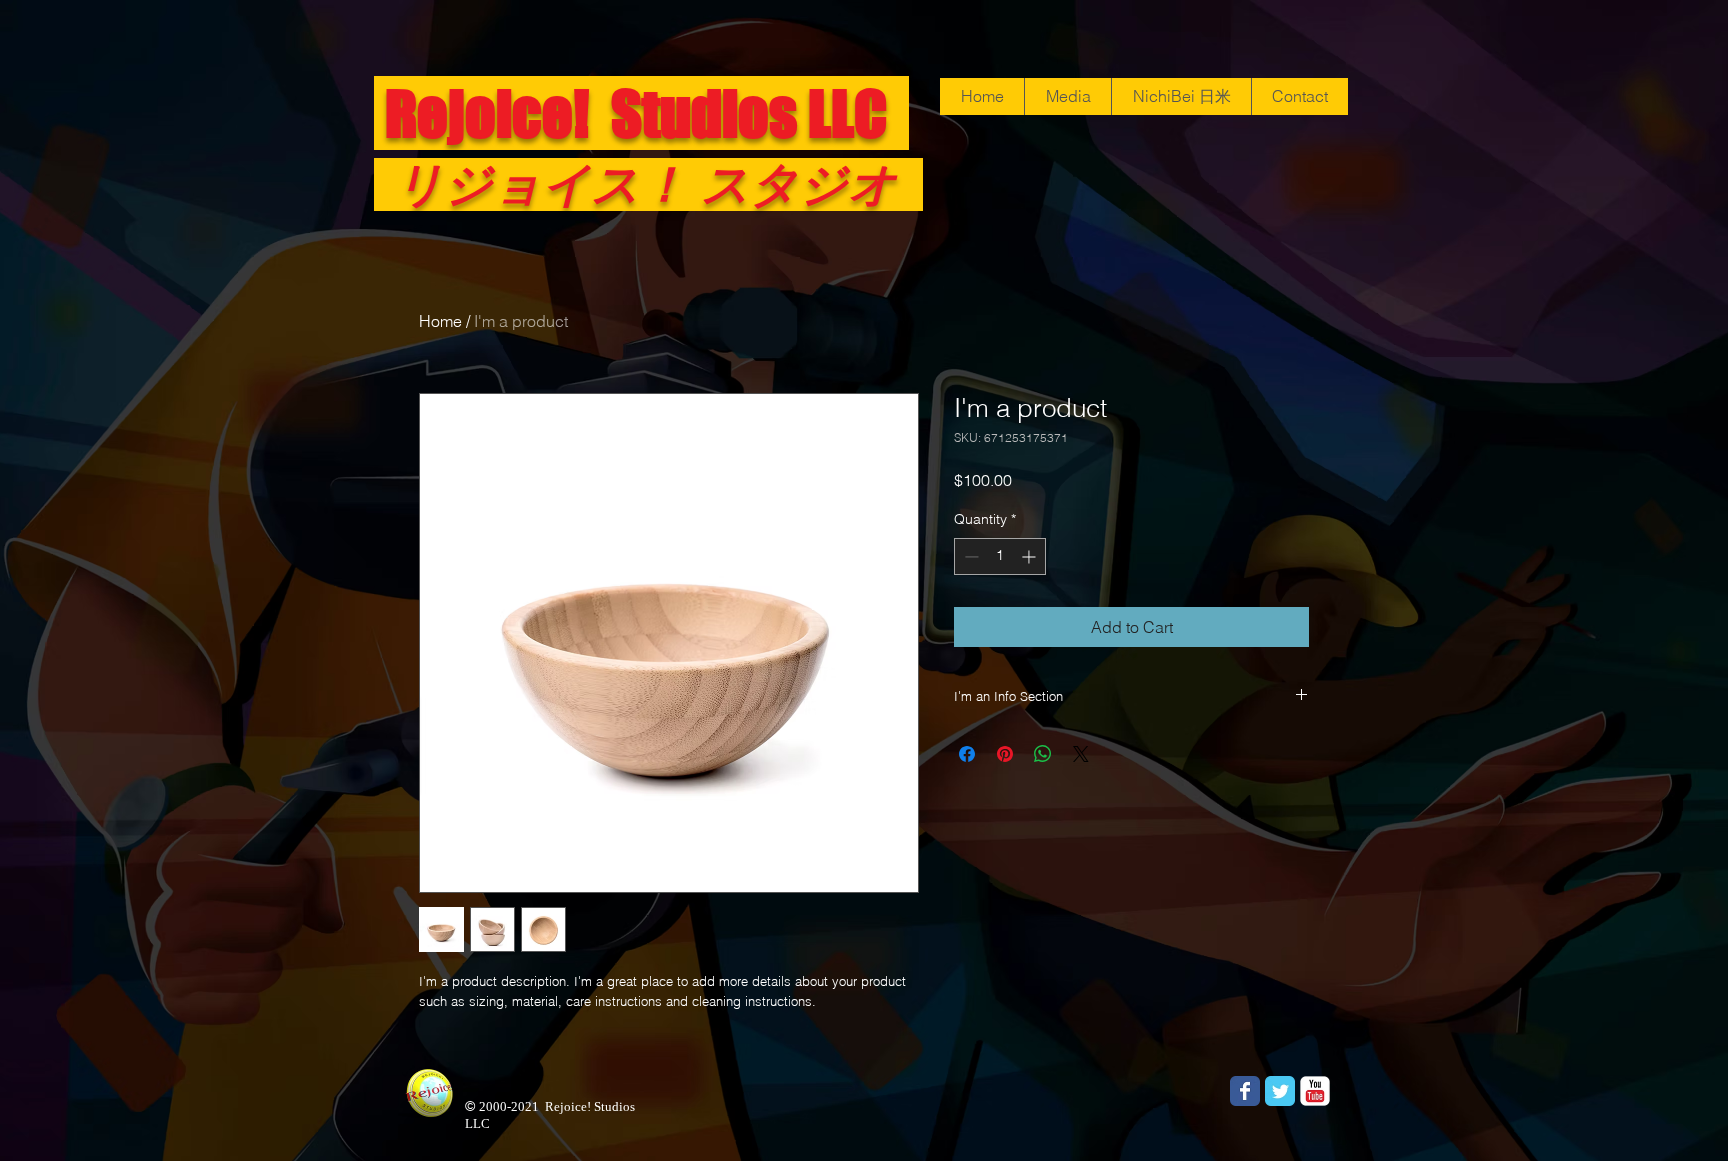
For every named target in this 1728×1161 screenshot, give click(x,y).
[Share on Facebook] (967, 754)
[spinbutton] (1000, 556)
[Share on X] (1081, 754)
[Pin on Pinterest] (1005, 754)
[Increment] (1030, 556)
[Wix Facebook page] (1245, 1091)
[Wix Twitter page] (1280, 1091)
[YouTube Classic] (1315, 1091)
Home (440, 321)
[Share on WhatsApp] (1043, 754)
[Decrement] (969, 556)
